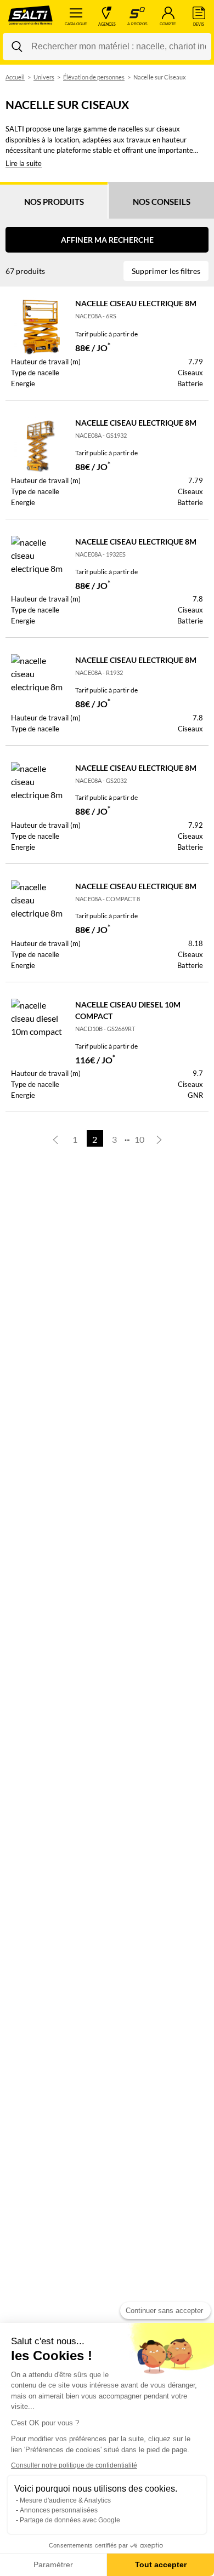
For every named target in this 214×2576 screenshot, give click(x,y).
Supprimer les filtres (166, 271)
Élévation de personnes (94, 77)
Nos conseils (162, 202)
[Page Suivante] (159, 1138)
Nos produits (54, 202)
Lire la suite (24, 163)
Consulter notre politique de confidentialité (74, 2465)
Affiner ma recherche (107, 240)
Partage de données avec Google (70, 2520)
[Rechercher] (17, 47)
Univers (44, 77)
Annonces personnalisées (59, 2510)
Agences (107, 24)
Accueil (15, 77)
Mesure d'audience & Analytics (65, 2500)
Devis (199, 24)
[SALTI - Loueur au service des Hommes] (30, 16)
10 (139, 1139)
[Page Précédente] (55, 1138)
